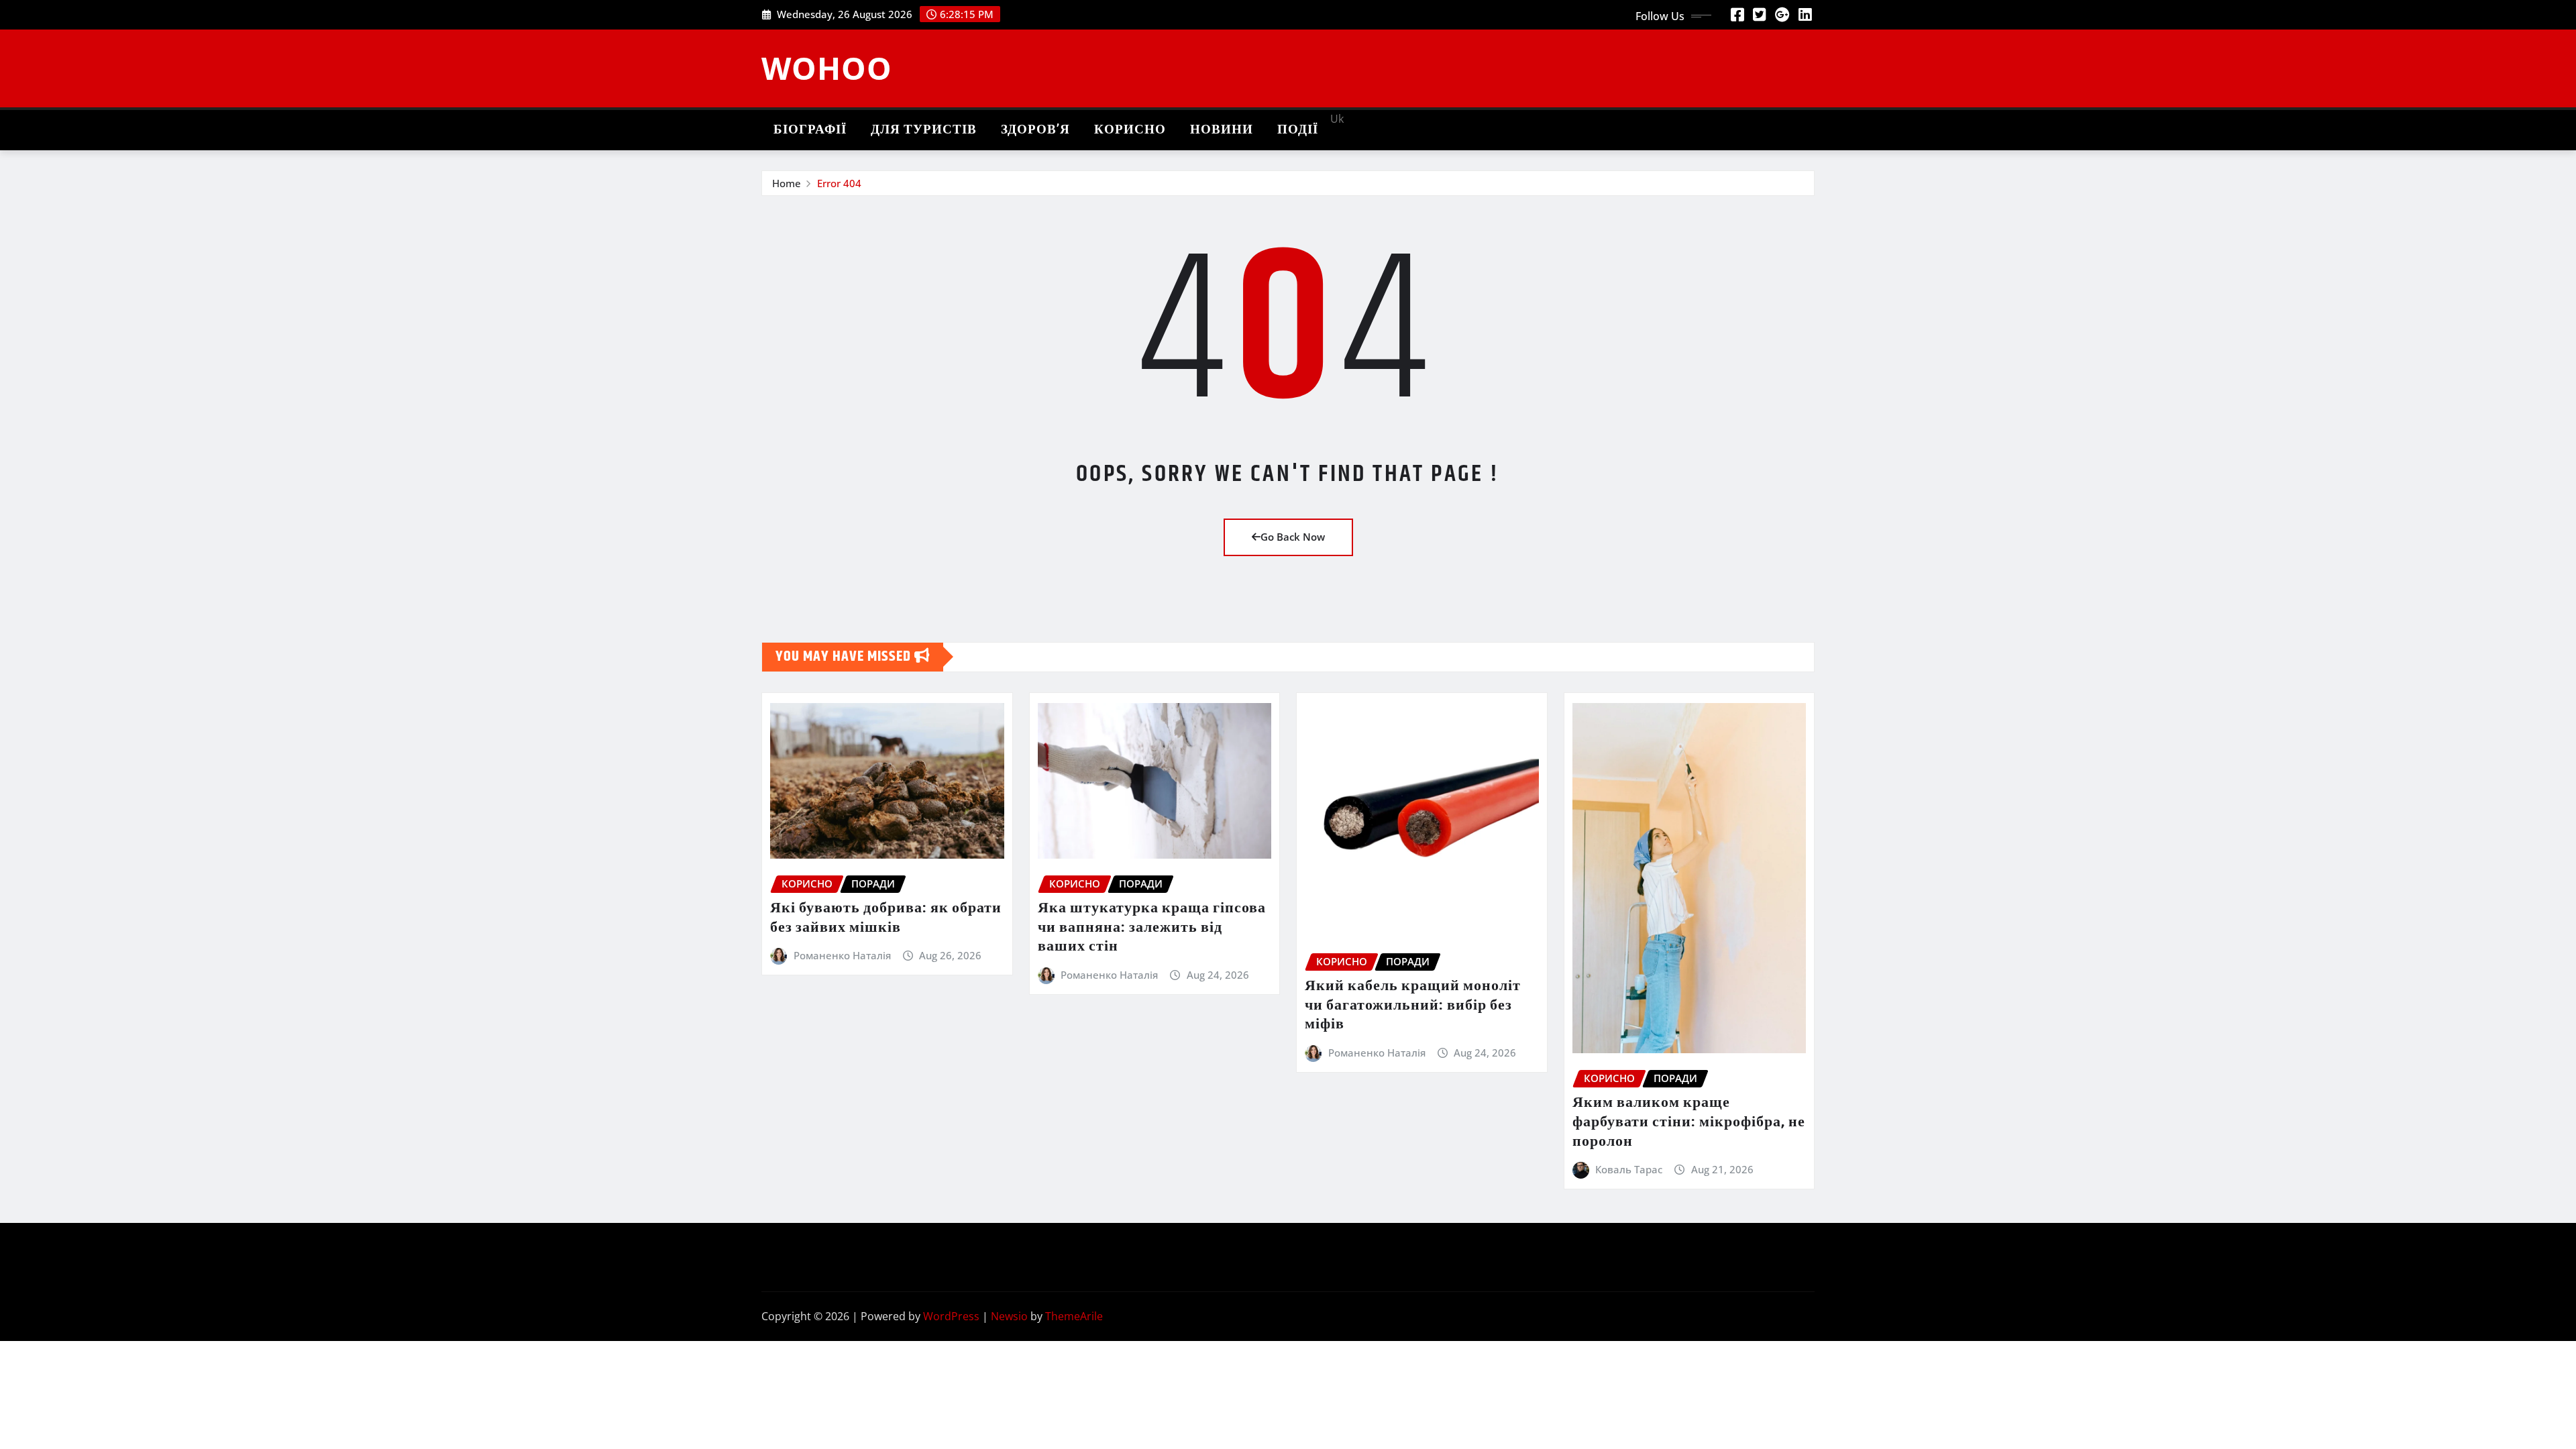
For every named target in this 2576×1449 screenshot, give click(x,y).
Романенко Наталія (842, 955)
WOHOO (827, 68)
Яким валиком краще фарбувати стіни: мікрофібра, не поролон (1689, 1122)
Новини (1222, 130)
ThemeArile (1074, 1316)
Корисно (1130, 130)
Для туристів (924, 130)
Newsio (1009, 1316)
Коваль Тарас (1629, 1169)
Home (787, 183)
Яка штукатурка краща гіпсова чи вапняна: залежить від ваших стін (1152, 927)
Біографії (810, 130)
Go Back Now (1293, 537)
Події (1298, 130)
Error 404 (839, 183)
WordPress (951, 1316)
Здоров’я (1035, 130)
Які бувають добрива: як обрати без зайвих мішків (886, 918)
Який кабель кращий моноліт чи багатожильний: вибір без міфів (1413, 1005)
